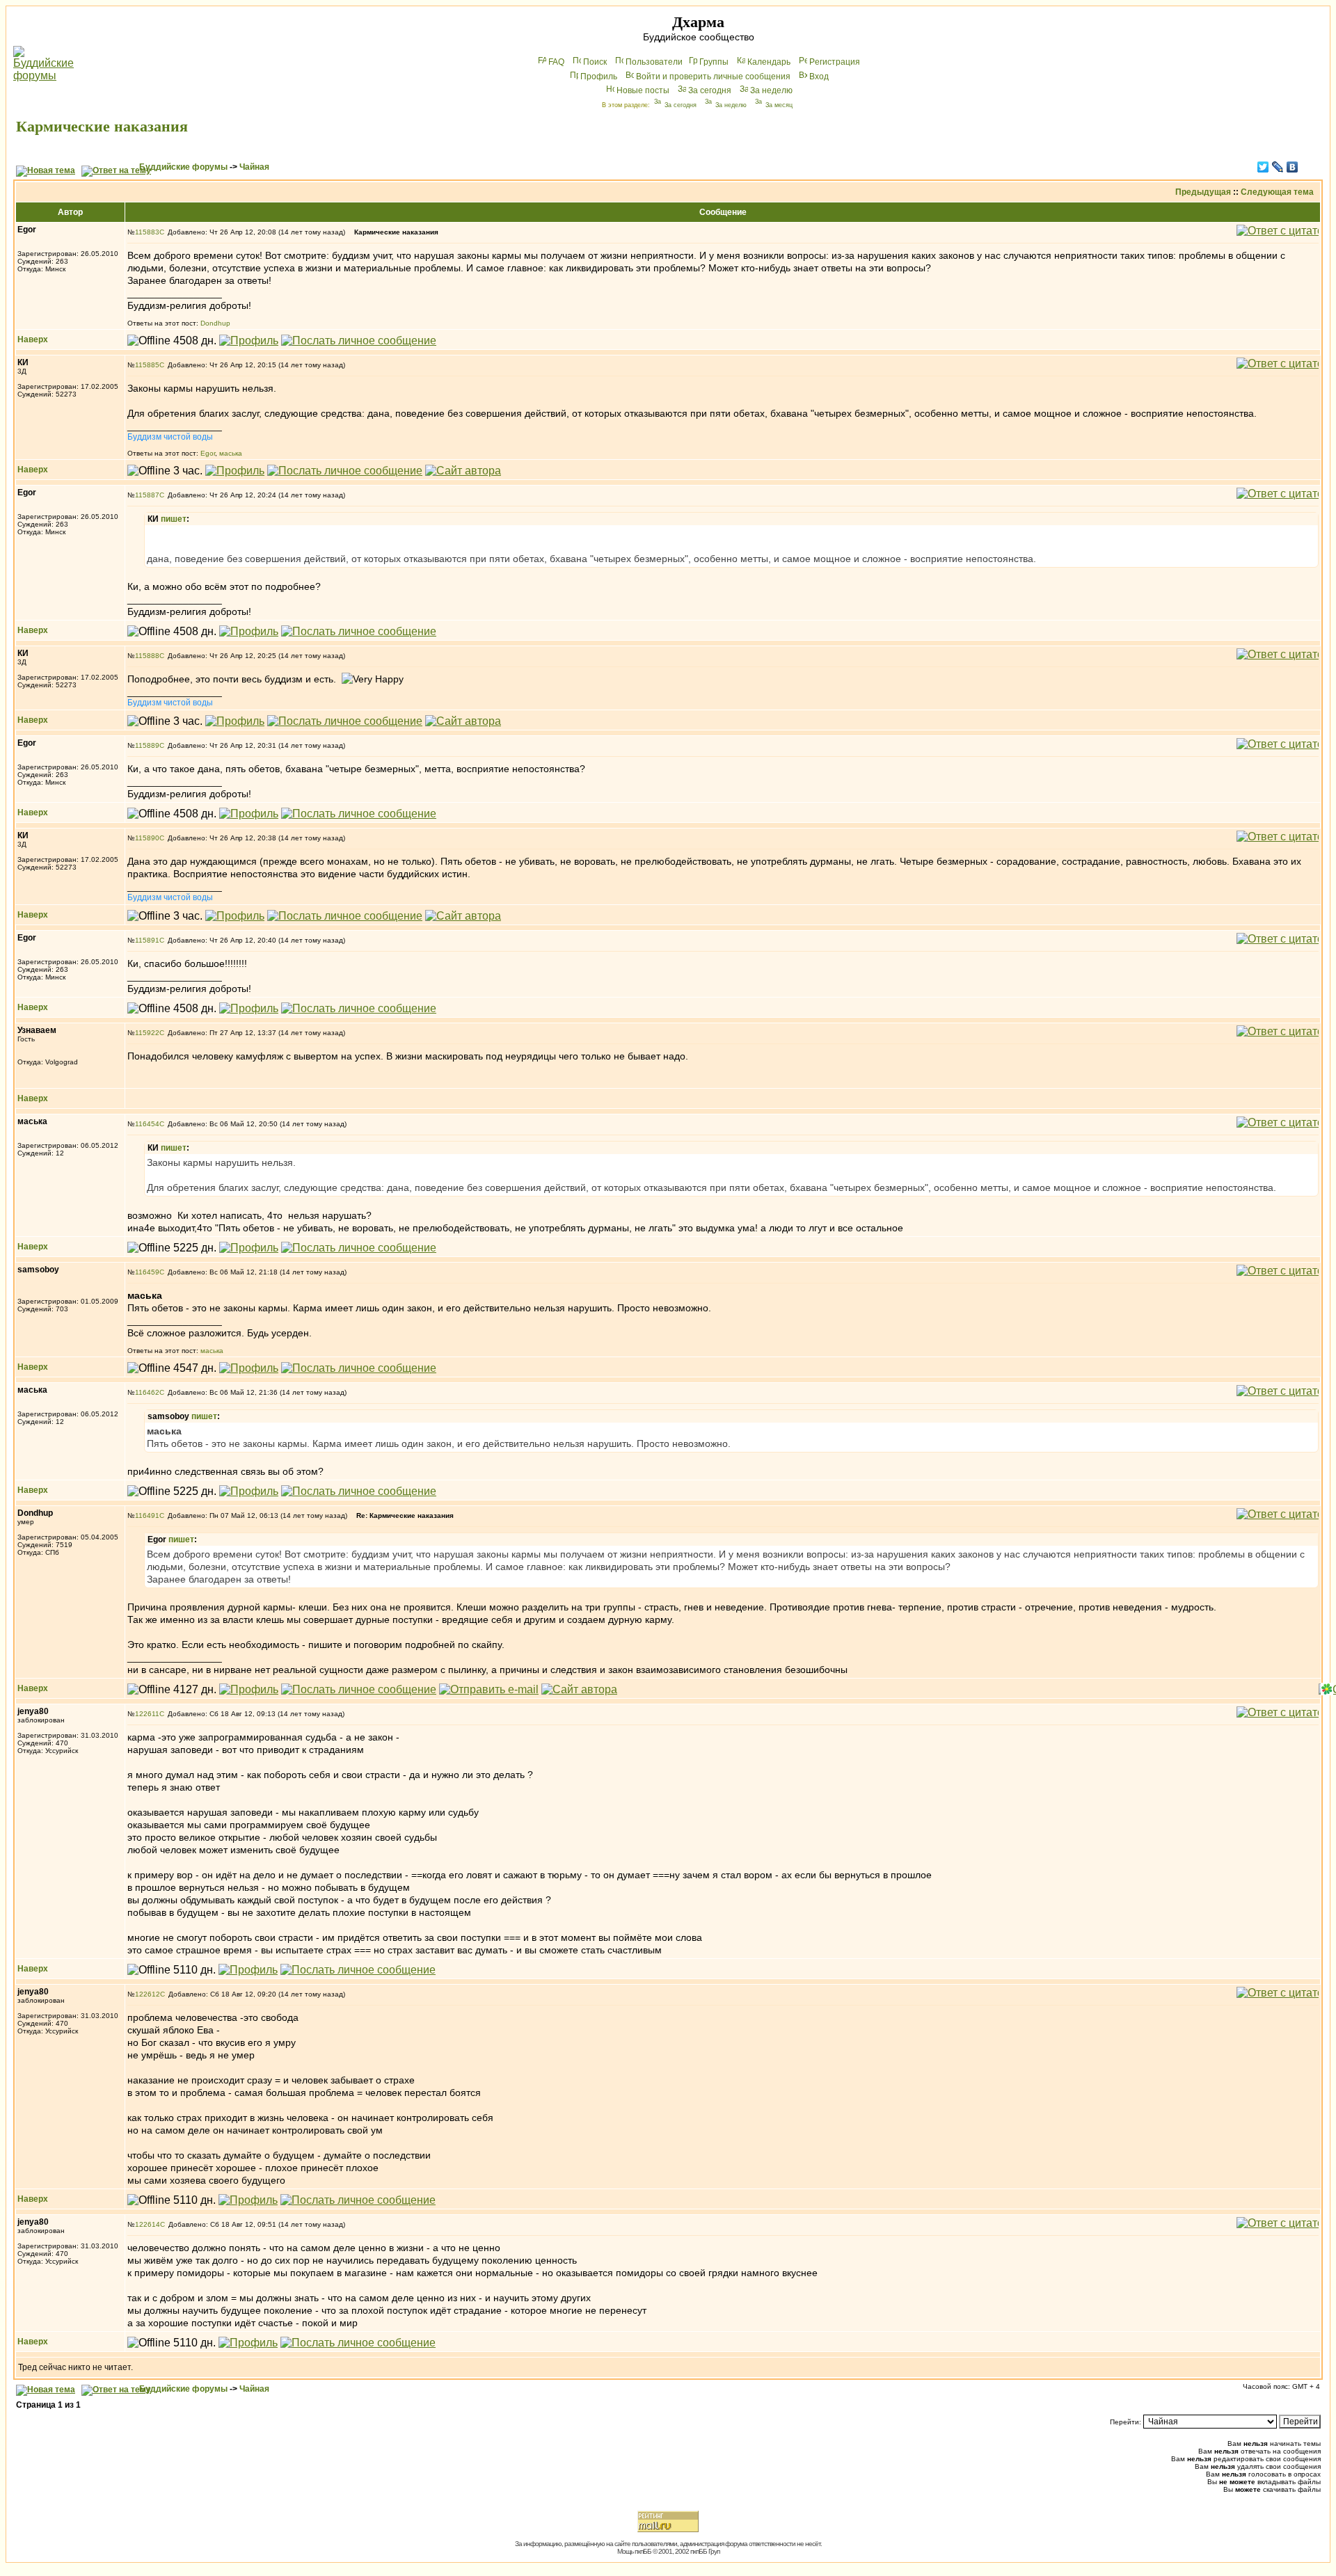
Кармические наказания (102, 126)
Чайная (254, 167)
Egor (208, 453)
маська (231, 453)
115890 (147, 838)
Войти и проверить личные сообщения (713, 77)
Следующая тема (1277, 192)
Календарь (769, 62)
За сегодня (710, 90)
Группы (714, 62)
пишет (174, 519)
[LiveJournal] (1278, 167)
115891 (147, 940)
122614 (148, 2224)
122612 (148, 1994)
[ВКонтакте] (1293, 167)
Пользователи (654, 62)
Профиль (599, 77)
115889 (147, 745)
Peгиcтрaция (835, 62)
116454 (147, 1124)
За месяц (779, 105)
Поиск (595, 62)
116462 (147, 1392)
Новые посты (643, 90)
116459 (147, 1272)
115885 (147, 365)
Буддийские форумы (183, 167)
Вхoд (819, 77)
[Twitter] (1263, 167)
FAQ (556, 62)
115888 (147, 656)
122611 (147, 1714)
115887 (147, 495)
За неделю (771, 90)
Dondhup (215, 323)
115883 (147, 232)
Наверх (33, 339)
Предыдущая (1203, 192)
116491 (147, 1515)
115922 (147, 1033)
